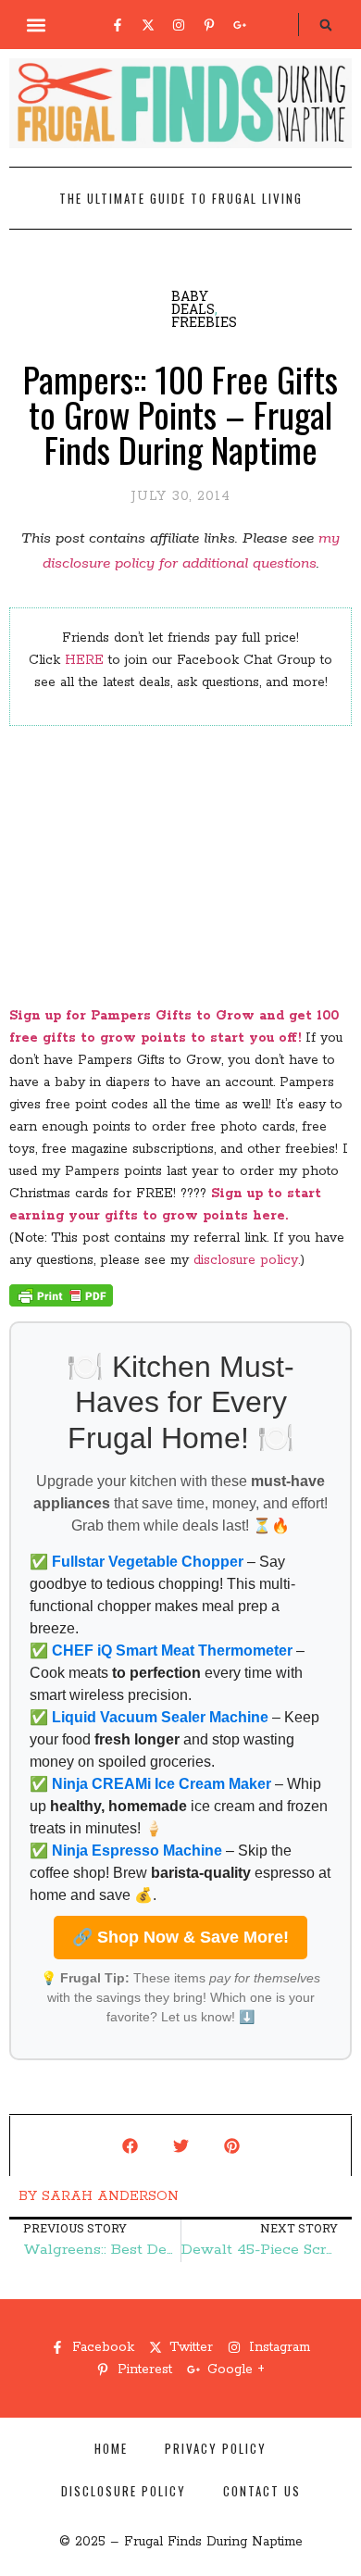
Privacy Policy (216, 2448)
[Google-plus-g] (240, 25)
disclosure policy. (247, 1260)
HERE (84, 660)
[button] (37, 25)
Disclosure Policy (124, 2491)
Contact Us (262, 2491)
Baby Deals (193, 302)
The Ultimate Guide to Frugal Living (181, 198)
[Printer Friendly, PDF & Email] (61, 1303)
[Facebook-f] (118, 25)
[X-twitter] (148, 25)
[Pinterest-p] (209, 25)
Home (111, 2448)
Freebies (204, 322)
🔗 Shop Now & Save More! (180, 1937)
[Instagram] (179, 25)
